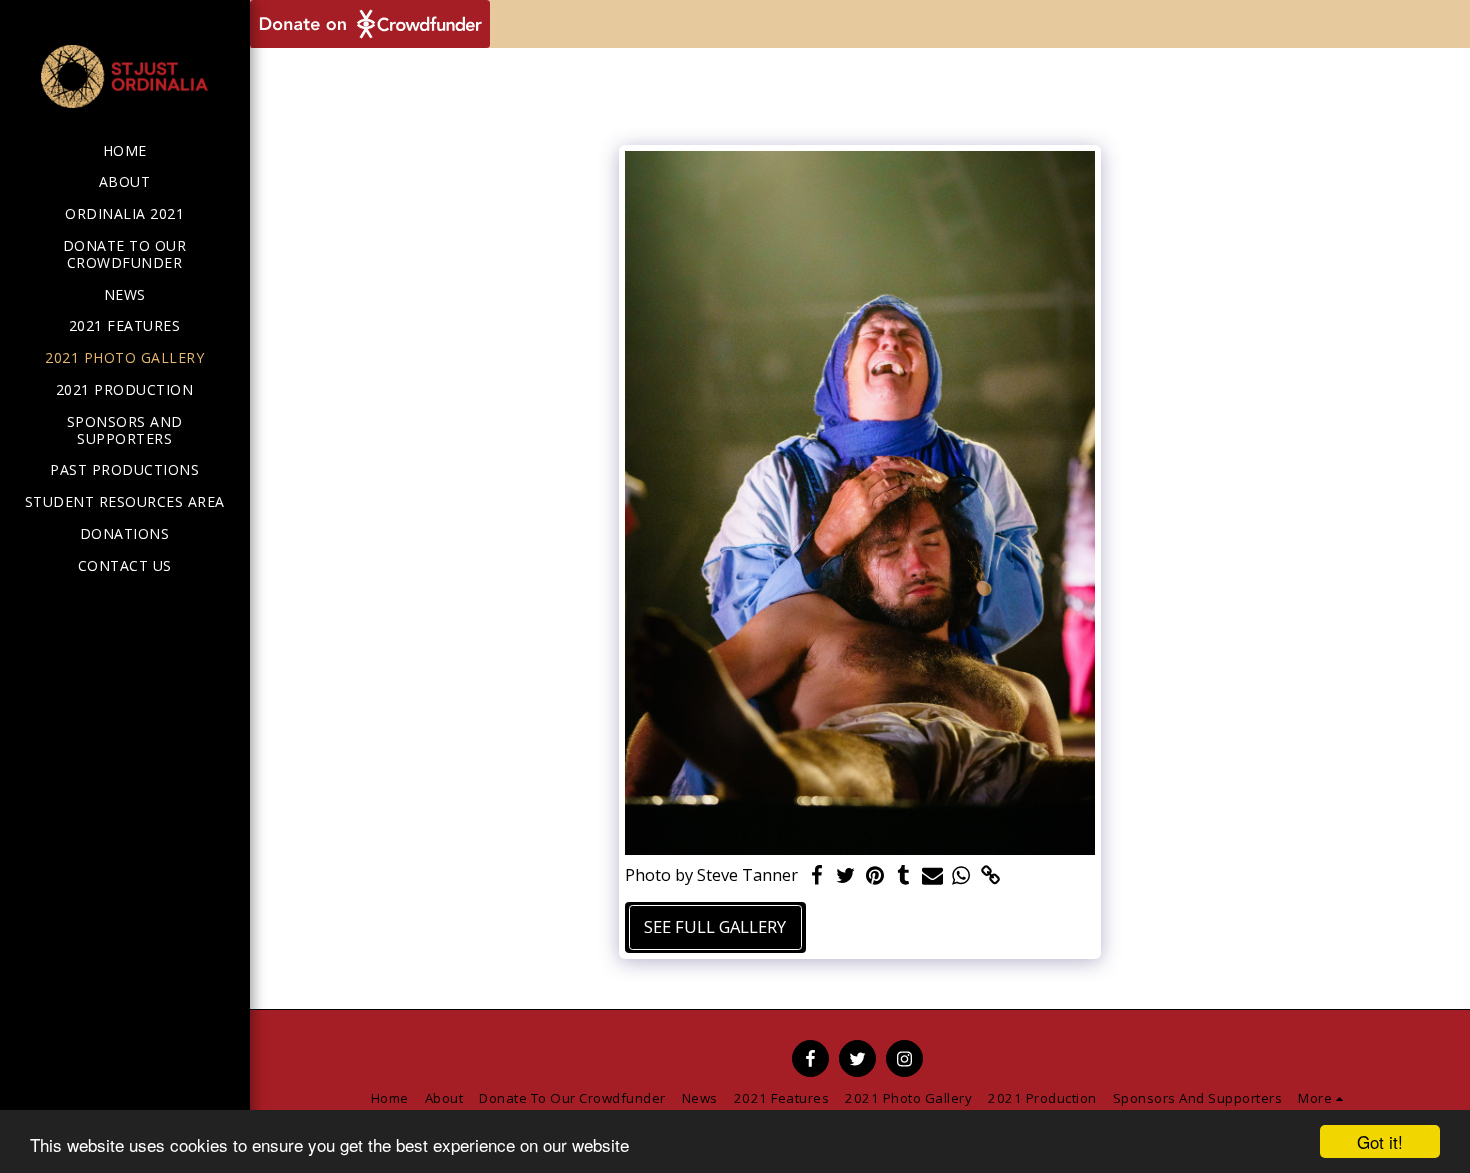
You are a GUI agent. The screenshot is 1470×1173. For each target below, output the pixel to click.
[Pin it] (874, 876)
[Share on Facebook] (817, 876)
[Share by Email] (932, 876)
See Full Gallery (715, 926)
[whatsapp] (961, 876)
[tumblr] (903, 876)
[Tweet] (845, 876)
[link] (990, 876)
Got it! (1380, 1141)
